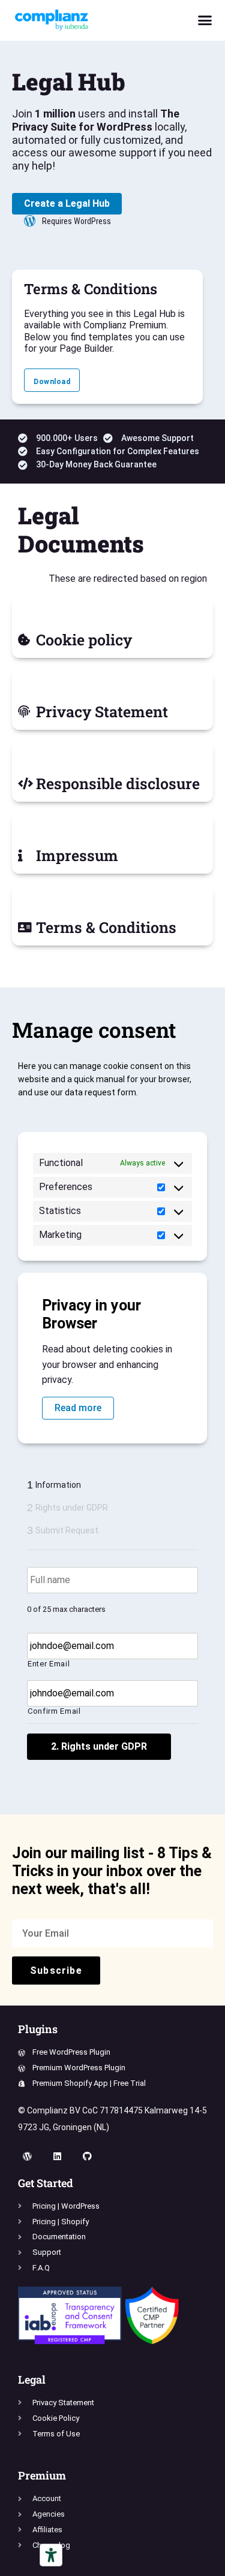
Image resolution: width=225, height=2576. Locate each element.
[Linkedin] (57, 2157)
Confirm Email (54, 1711)
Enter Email (49, 1664)
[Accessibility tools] (51, 2555)
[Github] (87, 2157)
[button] (205, 20)
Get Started (46, 2183)
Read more (78, 1408)
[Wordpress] (27, 2157)
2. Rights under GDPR (99, 1746)
